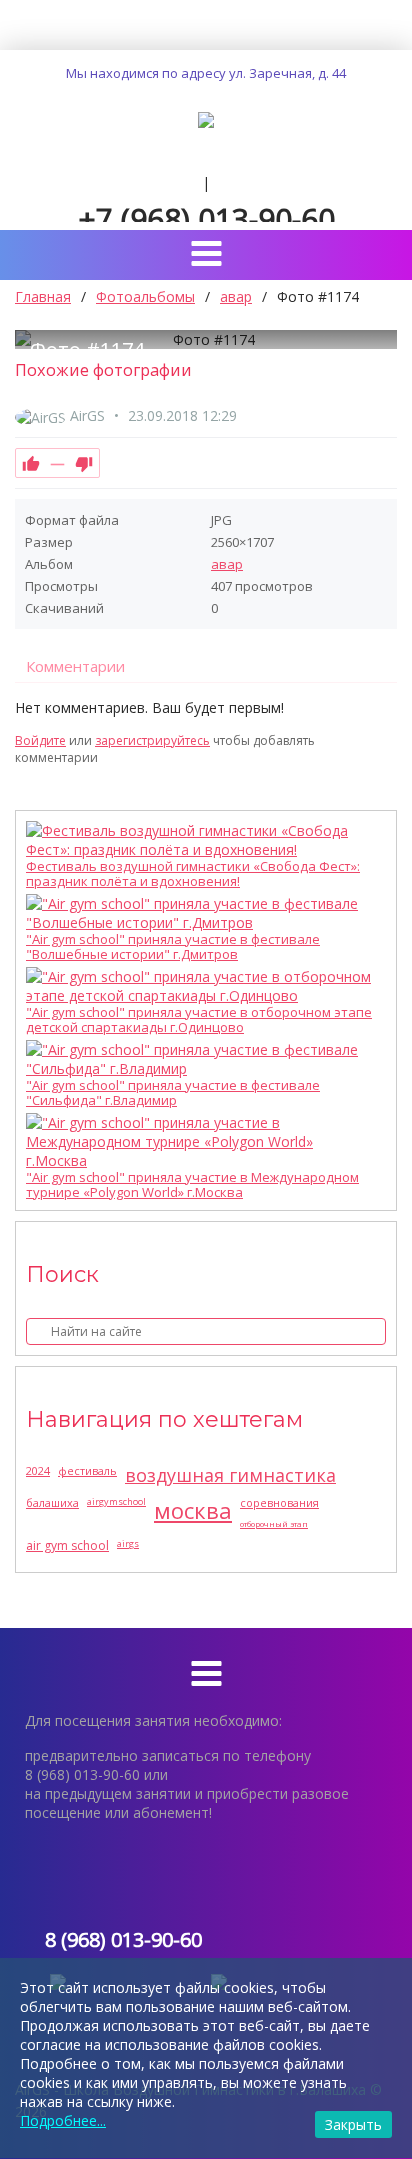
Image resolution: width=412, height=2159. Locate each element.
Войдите (40, 740)
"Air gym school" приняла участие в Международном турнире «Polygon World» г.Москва (192, 1185)
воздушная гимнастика (230, 1475)
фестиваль (87, 1470)
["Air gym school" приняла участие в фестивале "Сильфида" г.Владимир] (201, 1059)
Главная (43, 296)
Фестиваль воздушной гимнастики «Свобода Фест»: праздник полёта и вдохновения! (193, 874)
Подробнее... (63, 2120)
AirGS (87, 415)
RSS (389, 719)
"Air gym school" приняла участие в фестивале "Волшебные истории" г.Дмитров (173, 947)
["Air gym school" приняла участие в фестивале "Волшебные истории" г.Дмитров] (201, 913)
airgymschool (116, 1501)
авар (227, 564)
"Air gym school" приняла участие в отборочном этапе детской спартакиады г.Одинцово (199, 1020)
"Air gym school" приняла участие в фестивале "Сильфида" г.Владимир (173, 1093)
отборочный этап (274, 1523)
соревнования (279, 1502)
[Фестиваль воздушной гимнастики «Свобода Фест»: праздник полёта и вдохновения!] (201, 840)
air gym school (67, 1545)
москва (193, 1510)
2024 (38, 1470)
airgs (128, 1543)
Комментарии (75, 666)
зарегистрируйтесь (152, 740)
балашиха (52, 1502)
